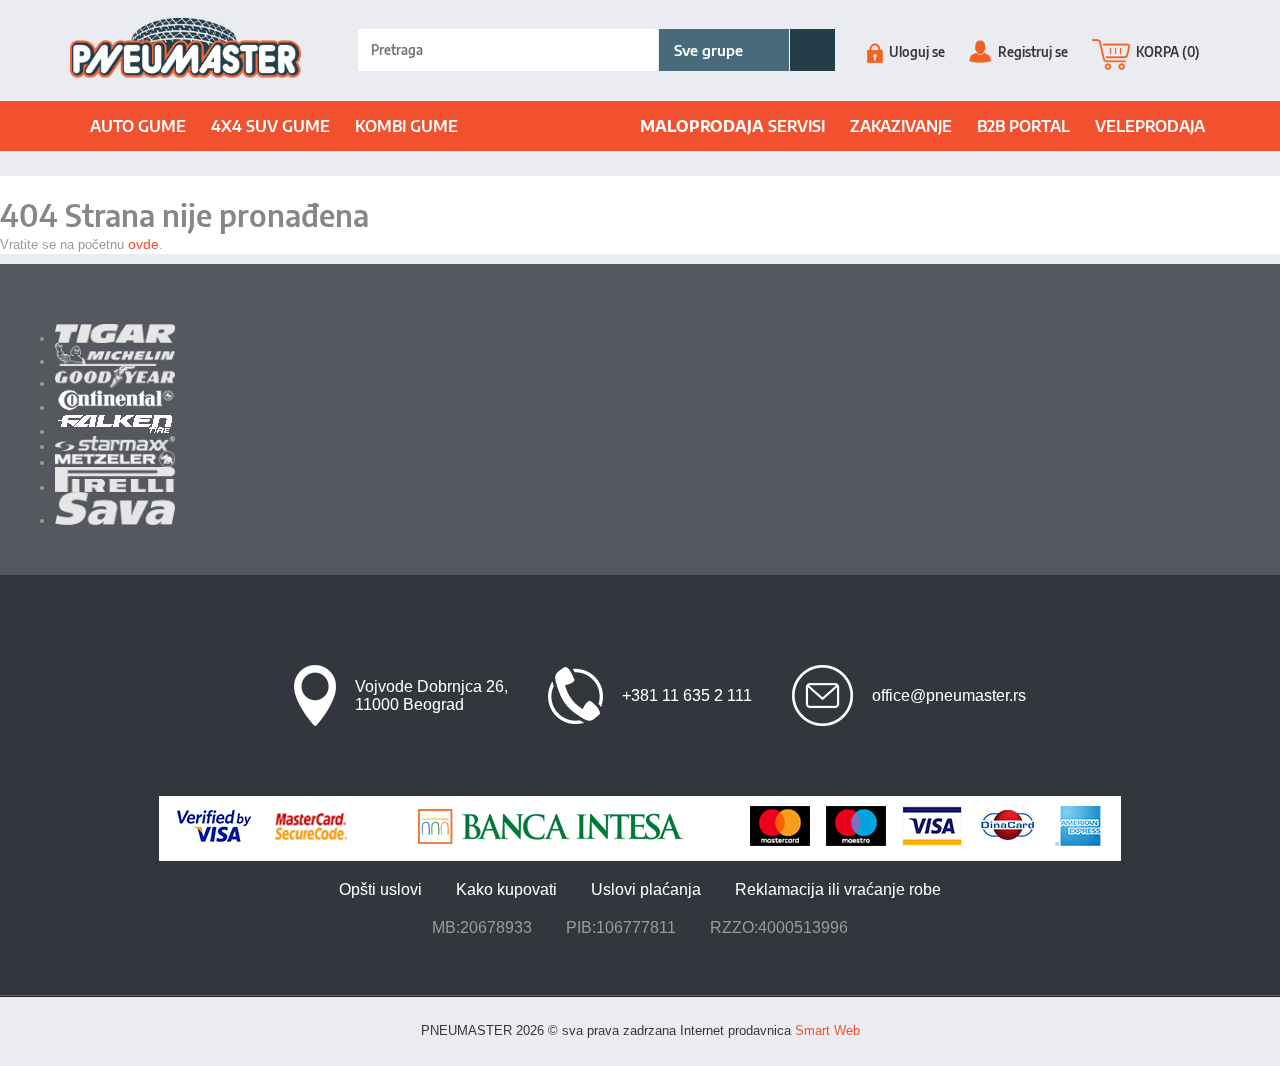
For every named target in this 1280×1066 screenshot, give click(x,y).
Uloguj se (915, 52)
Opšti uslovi (380, 889)
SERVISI (732, 126)
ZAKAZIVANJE (901, 126)
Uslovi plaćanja (646, 889)
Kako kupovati (506, 889)
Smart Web (827, 1030)
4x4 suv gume (270, 126)
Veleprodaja (1150, 126)
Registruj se (1031, 52)
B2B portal (1023, 126)
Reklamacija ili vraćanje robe (838, 889)
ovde (143, 244)
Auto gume (138, 126)
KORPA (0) (1166, 52)
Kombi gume (406, 126)
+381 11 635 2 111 (687, 695)
